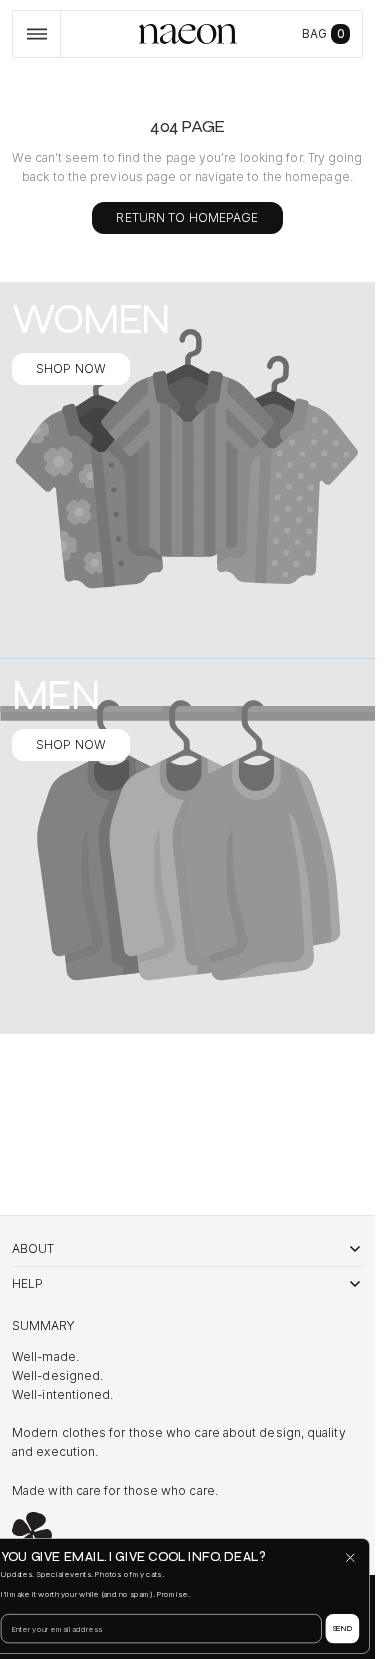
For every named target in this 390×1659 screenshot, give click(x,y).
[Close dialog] (350, 1557)
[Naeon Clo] (32, 1531)
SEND (342, 1628)
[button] (36, 34)
